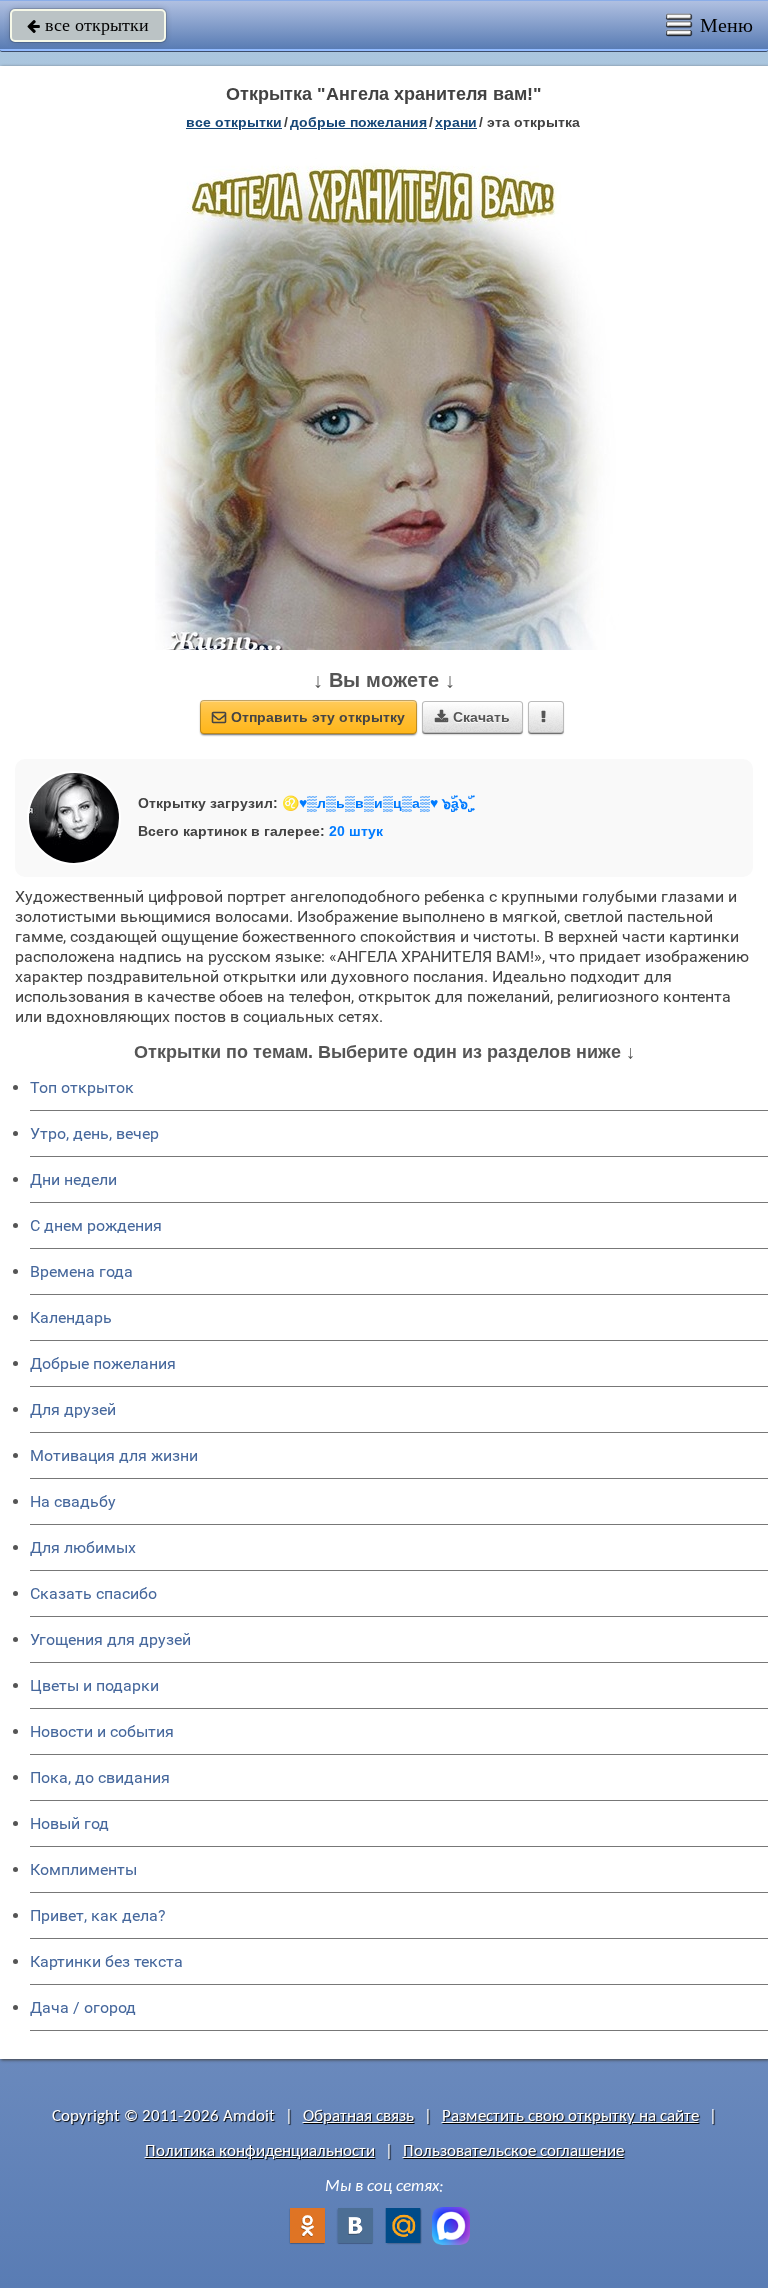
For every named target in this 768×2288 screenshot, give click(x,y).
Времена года (81, 1271)
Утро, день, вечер (94, 1133)
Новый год (69, 1823)
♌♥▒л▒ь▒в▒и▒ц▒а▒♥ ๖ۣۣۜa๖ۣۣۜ (375, 803)
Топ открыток (82, 1087)
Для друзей (73, 1409)
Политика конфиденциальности (260, 2151)
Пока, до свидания (100, 1777)
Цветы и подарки (94, 1685)
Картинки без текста (106, 1961)
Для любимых (83, 1547)
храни (456, 122)
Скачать (472, 717)
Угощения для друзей (110, 1639)
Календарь (71, 1317)
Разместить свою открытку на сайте (570, 2116)
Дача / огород (83, 2007)
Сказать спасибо (93, 1593)
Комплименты (83, 1869)
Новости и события (102, 1731)
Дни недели (73, 1179)
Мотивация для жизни (114, 1455)
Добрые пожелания (103, 1363)
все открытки (88, 25)
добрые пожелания (358, 122)
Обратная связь (358, 2116)
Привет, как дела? (98, 1915)
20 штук (356, 831)
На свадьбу (73, 1501)
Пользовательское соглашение (513, 2151)
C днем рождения (96, 1225)
